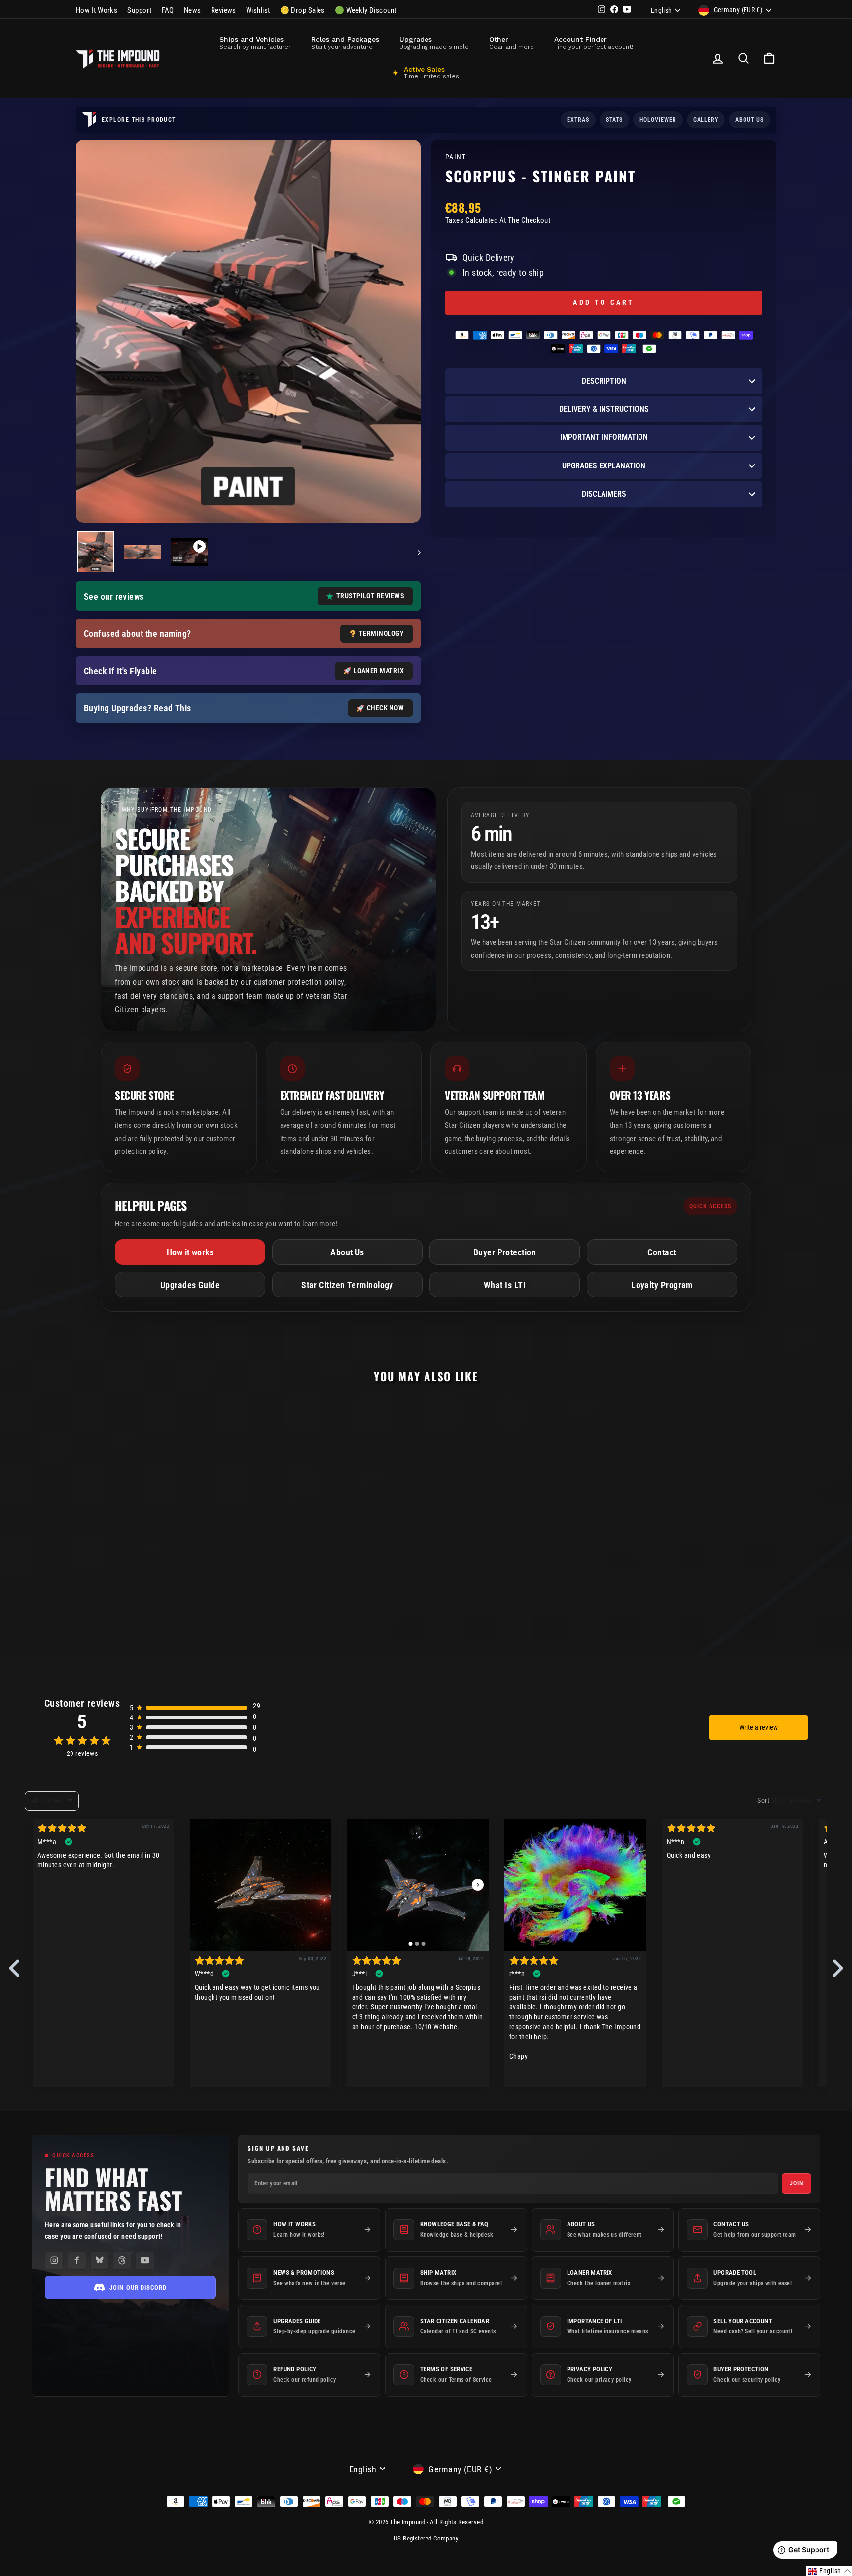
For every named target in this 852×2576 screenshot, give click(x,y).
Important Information (604, 437)
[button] (829, 2571)
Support (139, 10)
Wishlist (258, 10)
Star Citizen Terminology (347, 1285)
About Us (347, 1252)
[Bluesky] (100, 2260)
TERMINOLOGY (381, 633)
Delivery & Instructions (604, 409)
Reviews (224, 10)
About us (749, 120)
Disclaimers (604, 494)
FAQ (168, 10)
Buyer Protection (505, 1252)
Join (797, 2183)
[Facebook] (77, 2260)
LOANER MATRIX (379, 671)
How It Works (97, 10)
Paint (456, 157)
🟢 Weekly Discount (366, 10)
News (193, 10)
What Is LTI (505, 1285)
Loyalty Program (662, 1285)
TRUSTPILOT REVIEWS (370, 596)
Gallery (706, 120)
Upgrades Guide (190, 1285)
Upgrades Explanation (604, 466)
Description (604, 381)
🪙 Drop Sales (302, 10)
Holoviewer (658, 120)
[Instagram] (54, 2260)
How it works (190, 1252)
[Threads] (122, 2260)
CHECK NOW (385, 708)
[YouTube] (145, 2260)
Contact (662, 1252)
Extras (578, 120)
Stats (614, 120)
